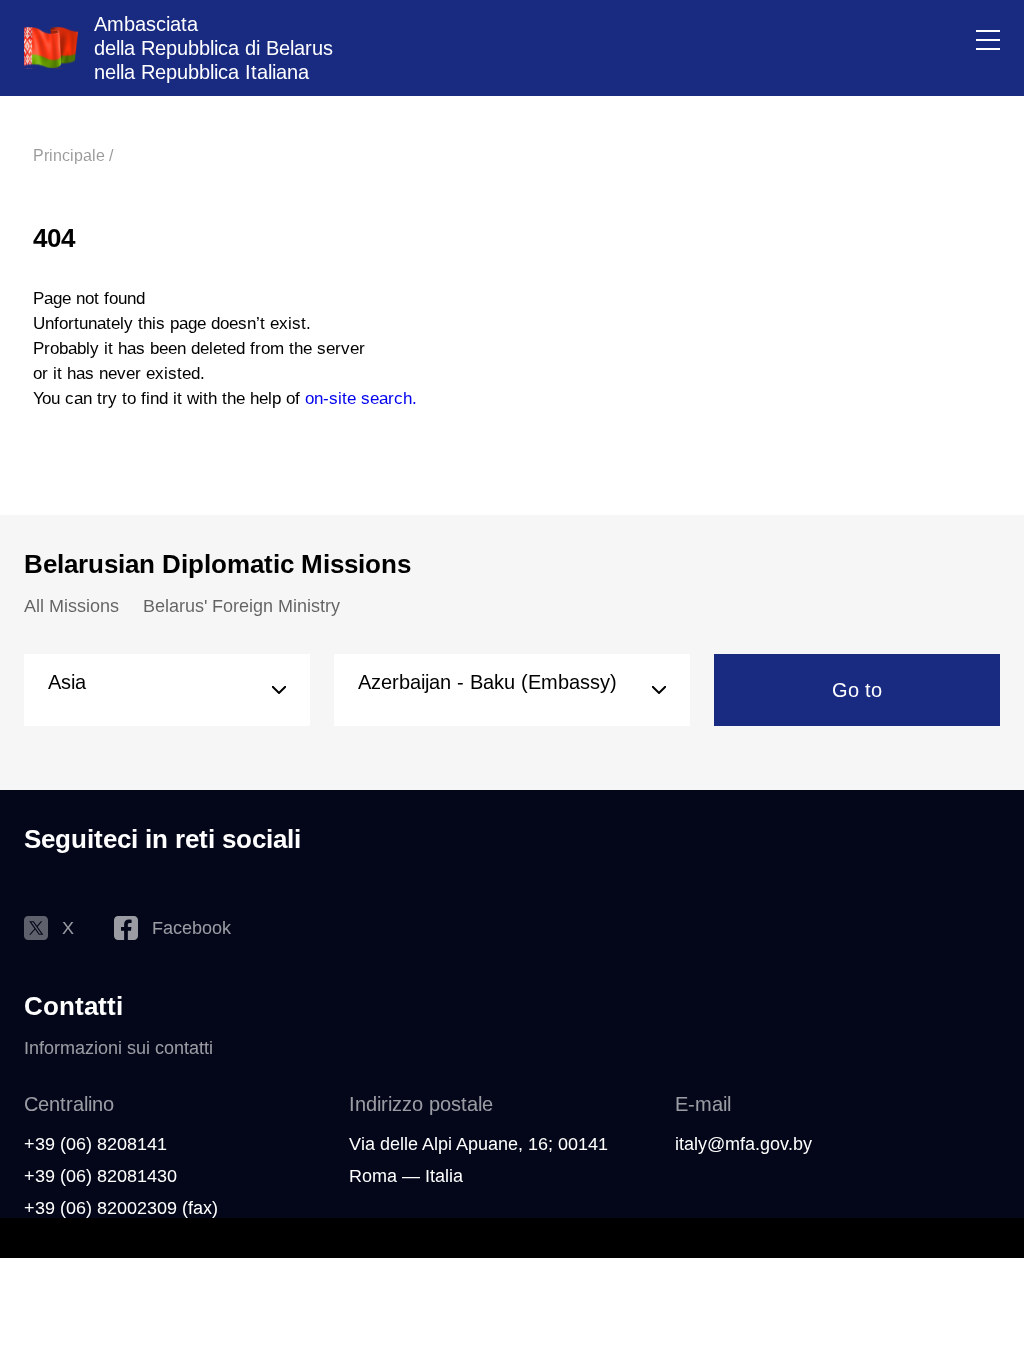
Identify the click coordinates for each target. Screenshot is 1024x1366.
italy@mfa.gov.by (743, 1144)
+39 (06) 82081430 (100, 1176)
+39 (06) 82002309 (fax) (121, 1208)
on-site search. (361, 398)
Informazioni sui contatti (118, 1048)
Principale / (73, 155)
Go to (857, 690)
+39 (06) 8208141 (95, 1144)
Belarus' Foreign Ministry (241, 606)
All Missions (71, 606)
